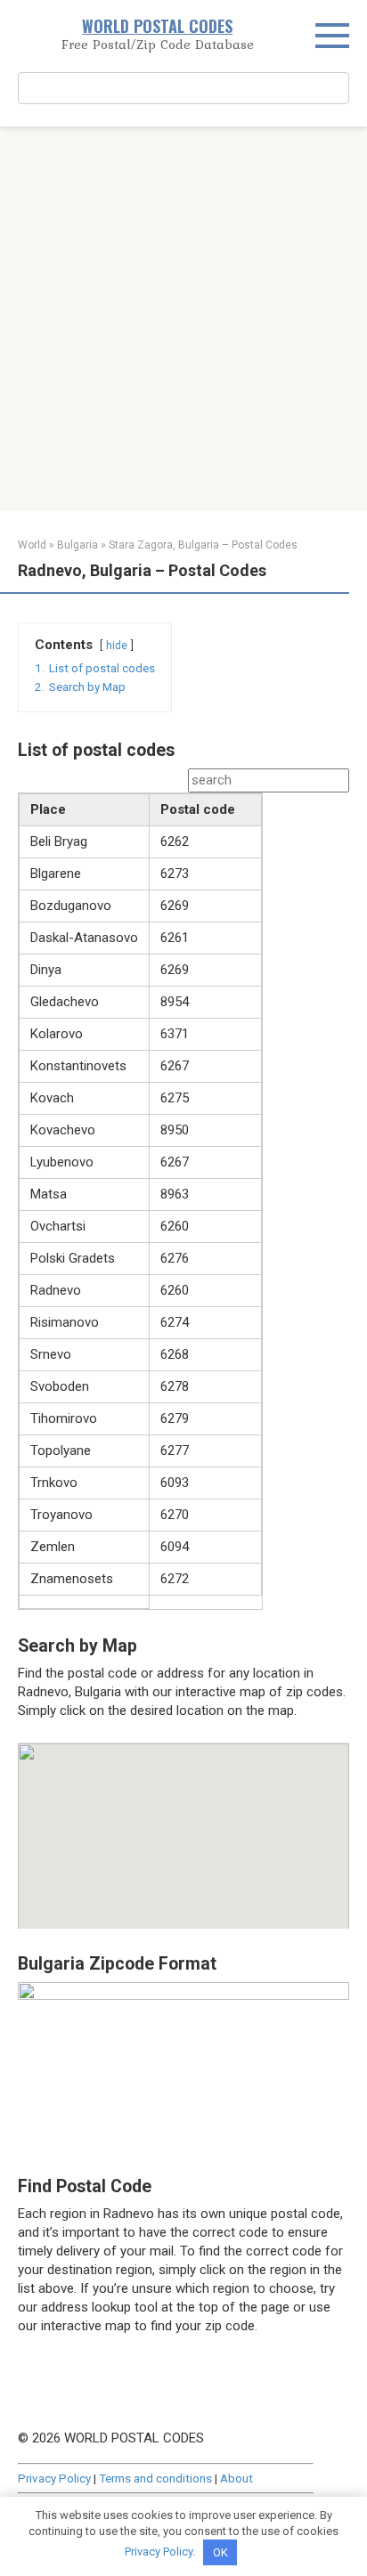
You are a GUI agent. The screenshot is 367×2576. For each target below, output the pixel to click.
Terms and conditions (155, 2478)
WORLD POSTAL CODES (157, 26)
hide (117, 646)
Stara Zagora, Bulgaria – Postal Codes (203, 545)
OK (220, 2552)
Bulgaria (77, 545)
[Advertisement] (183, 319)
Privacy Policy (54, 2478)
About (237, 2478)
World (32, 545)
